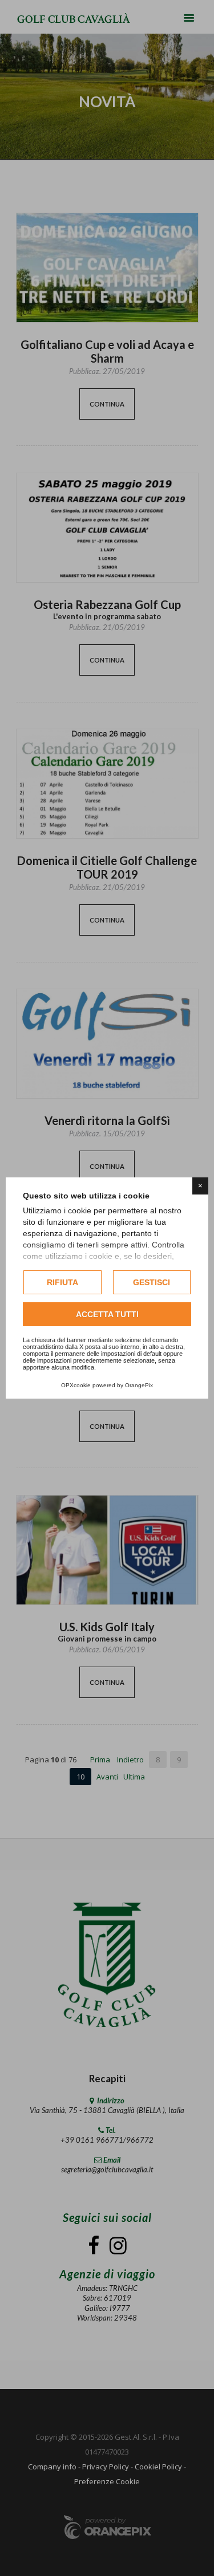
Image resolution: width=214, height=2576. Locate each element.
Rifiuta (62, 1282)
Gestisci (152, 1282)
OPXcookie (76, 1385)
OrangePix (139, 1385)
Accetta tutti (107, 1314)
